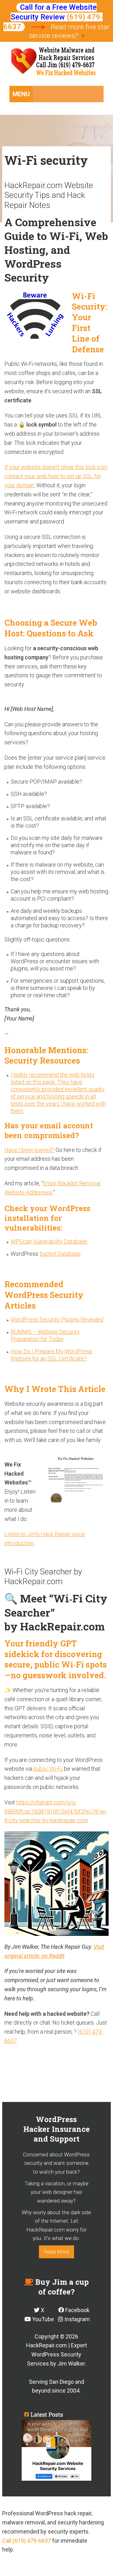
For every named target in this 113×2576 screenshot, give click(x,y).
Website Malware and (57, 63)
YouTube (42, 2319)
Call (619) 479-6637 (27, 2541)
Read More (56, 2252)
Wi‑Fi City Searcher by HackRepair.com (43, 1576)
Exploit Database (60, 1254)
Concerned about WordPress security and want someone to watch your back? (56, 2163)
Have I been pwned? (29, 1150)
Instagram (76, 2319)
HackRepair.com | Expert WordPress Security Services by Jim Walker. (56, 2354)
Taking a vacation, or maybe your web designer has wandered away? (56, 2192)
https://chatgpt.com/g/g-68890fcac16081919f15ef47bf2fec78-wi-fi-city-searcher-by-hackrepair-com (56, 1811)
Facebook (77, 2310)
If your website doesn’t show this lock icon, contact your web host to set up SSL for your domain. (56, 476)
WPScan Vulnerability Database (49, 1241)
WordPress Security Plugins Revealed (57, 1319)
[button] (21, 94)
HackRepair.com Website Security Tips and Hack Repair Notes (49, 195)
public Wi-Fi (48, 1769)
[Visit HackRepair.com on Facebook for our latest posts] (56, 2446)
